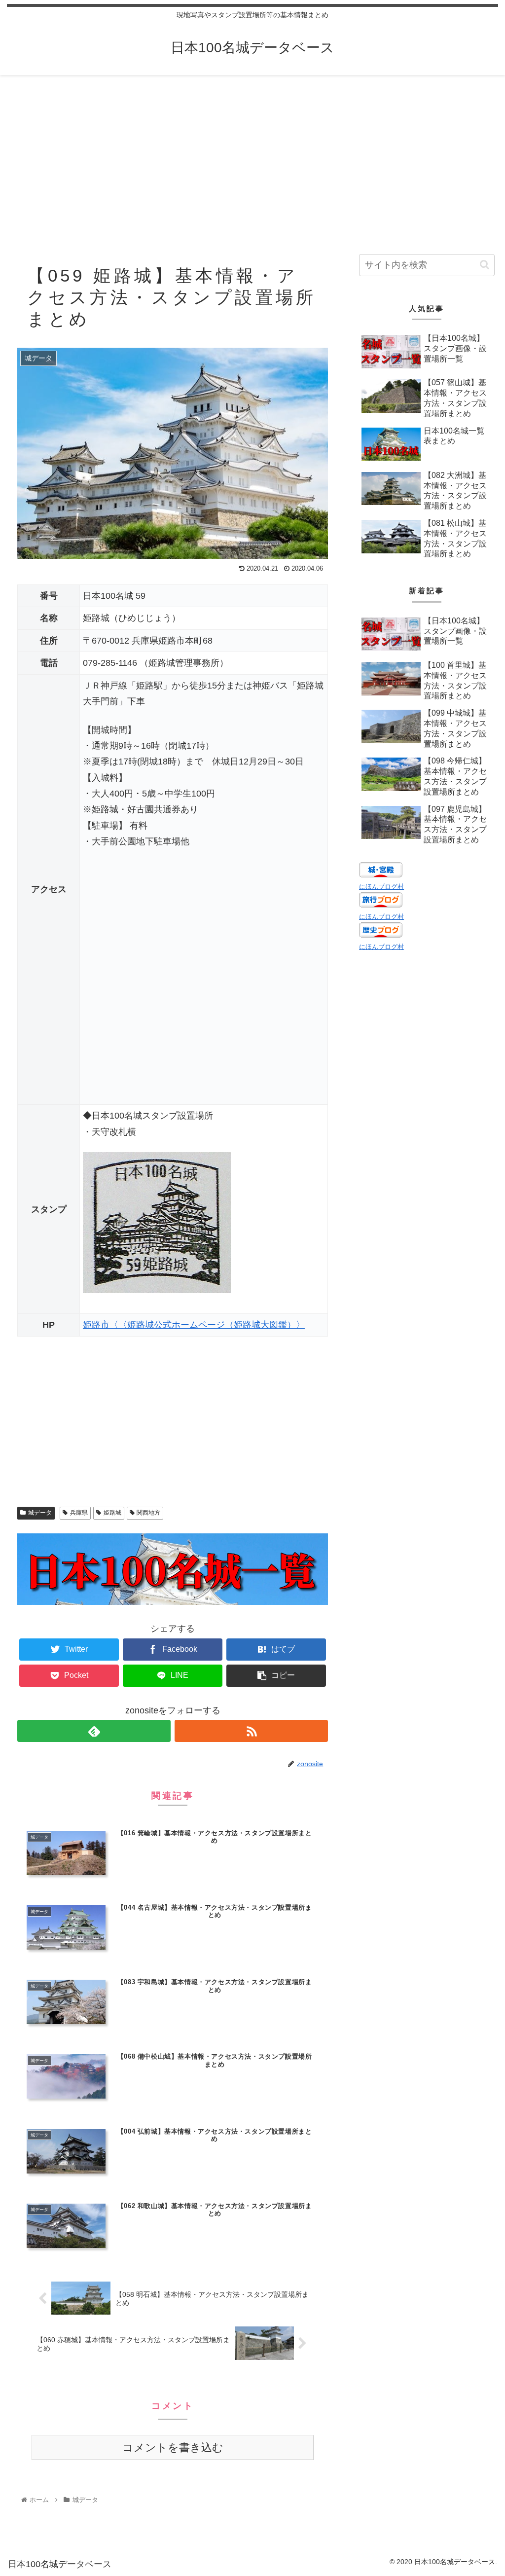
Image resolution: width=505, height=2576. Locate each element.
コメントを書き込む (173, 2448)
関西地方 (148, 1513)
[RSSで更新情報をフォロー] (251, 1731)
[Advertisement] (252, 156)
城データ (40, 1513)
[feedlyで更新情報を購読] (94, 1731)
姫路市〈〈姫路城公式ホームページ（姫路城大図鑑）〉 (194, 1325)
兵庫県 (79, 1513)
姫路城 (112, 1513)
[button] (485, 265)
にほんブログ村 (381, 887)
